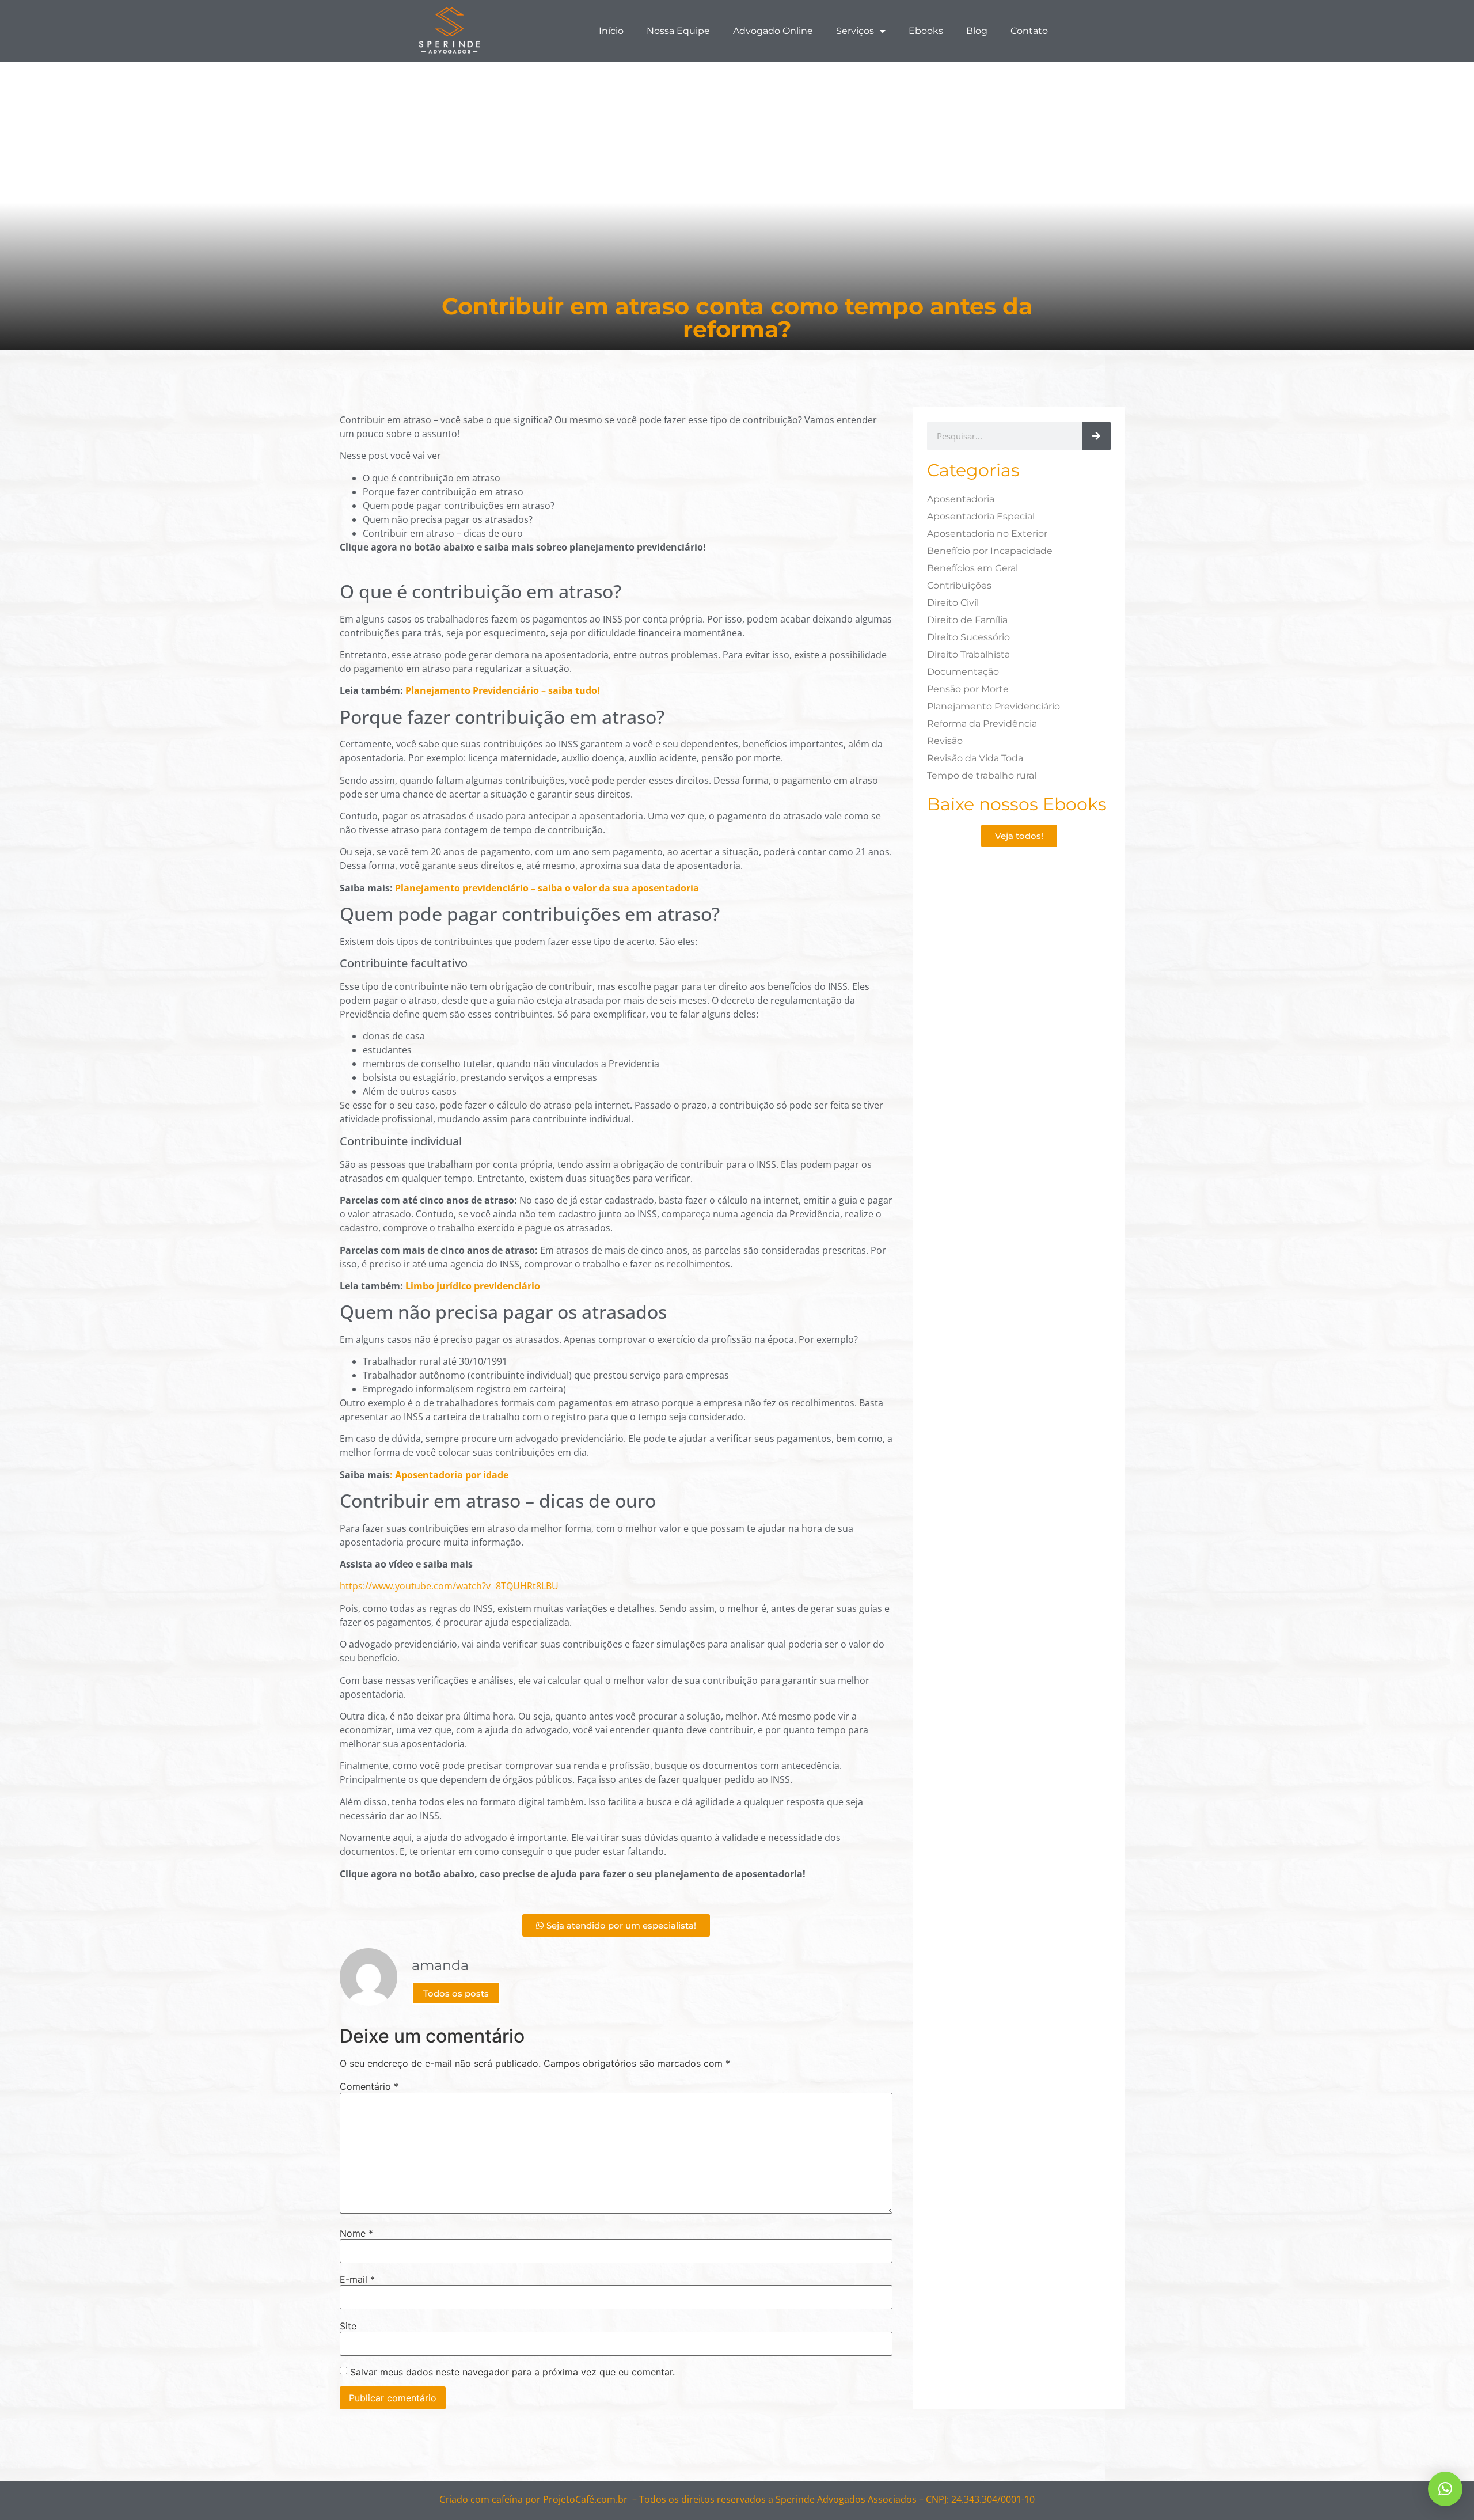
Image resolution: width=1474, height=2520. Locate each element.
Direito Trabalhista (968, 654)
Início (611, 31)
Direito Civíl (953, 603)
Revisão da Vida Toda (975, 758)
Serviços (855, 31)
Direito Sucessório (968, 637)
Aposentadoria (961, 499)
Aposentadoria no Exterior (987, 534)
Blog (977, 31)
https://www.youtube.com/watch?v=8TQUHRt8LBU (449, 1586)
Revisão (945, 741)
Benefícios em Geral (972, 568)
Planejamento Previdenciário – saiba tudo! (503, 690)
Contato (1029, 31)
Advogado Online (773, 31)
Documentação (963, 672)
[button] (1445, 2489)
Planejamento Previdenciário (994, 706)
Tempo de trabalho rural (982, 775)
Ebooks (926, 31)
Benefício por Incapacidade (990, 551)
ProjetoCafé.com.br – (590, 2499)
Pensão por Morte (968, 689)
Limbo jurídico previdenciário (473, 1286)
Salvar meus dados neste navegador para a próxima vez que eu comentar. (512, 2372)
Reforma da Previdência (982, 724)
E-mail (357, 2279)
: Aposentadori (423, 1475)
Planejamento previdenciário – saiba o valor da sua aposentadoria (547, 888)
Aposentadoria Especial (981, 516)
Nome (356, 2233)
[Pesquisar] (1096, 436)
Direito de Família (967, 620)
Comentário (369, 2086)
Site (348, 2326)
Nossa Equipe (678, 31)
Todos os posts (456, 1993)
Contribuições (959, 585)
